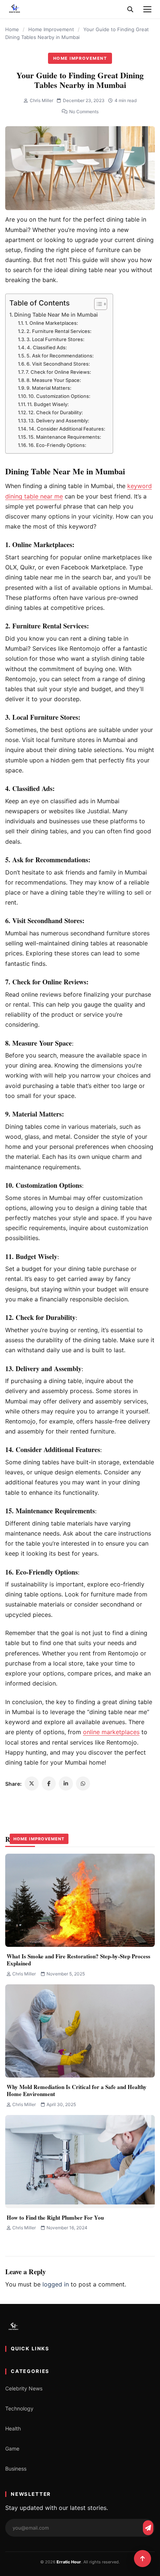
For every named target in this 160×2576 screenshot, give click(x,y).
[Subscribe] (148, 2528)
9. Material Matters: (49, 388)
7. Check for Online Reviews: (58, 372)
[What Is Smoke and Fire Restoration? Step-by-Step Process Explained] (80, 1900)
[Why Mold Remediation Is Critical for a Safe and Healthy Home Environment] (80, 2031)
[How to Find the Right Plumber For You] (80, 2162)
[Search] (130, 9)
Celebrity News (24, 2388)
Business (16, 2469)
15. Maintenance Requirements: (65, 437)
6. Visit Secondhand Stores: (58, 364)
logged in (56, 2284)
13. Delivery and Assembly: (59, 421)
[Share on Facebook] (49, 1784)
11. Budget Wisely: (48, 404)
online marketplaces (111, 1732)
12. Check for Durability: (56, 412)
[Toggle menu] (147, 9)
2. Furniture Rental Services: (59, 331)
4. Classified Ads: (47, 347)
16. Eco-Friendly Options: (57, 445)
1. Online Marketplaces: (52, 323)
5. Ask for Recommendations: (60, 356)
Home (12, 29)
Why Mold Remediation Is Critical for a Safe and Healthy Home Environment (77, 2090)
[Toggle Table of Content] (97, 304)
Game (12, 2448)
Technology (19, 2408)
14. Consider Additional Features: (67, 429)
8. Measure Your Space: (54, 380)
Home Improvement (51, 29)
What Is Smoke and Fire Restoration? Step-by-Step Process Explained (79, 1960)
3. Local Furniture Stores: (55, 339)
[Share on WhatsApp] (83, 1784)
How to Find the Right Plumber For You (55, 2217)
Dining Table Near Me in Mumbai (56, 315)
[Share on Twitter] (32, 1784)
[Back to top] (143, 2559)
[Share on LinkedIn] (66, 1784)
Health (13, 2428)
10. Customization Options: (59, 396)
